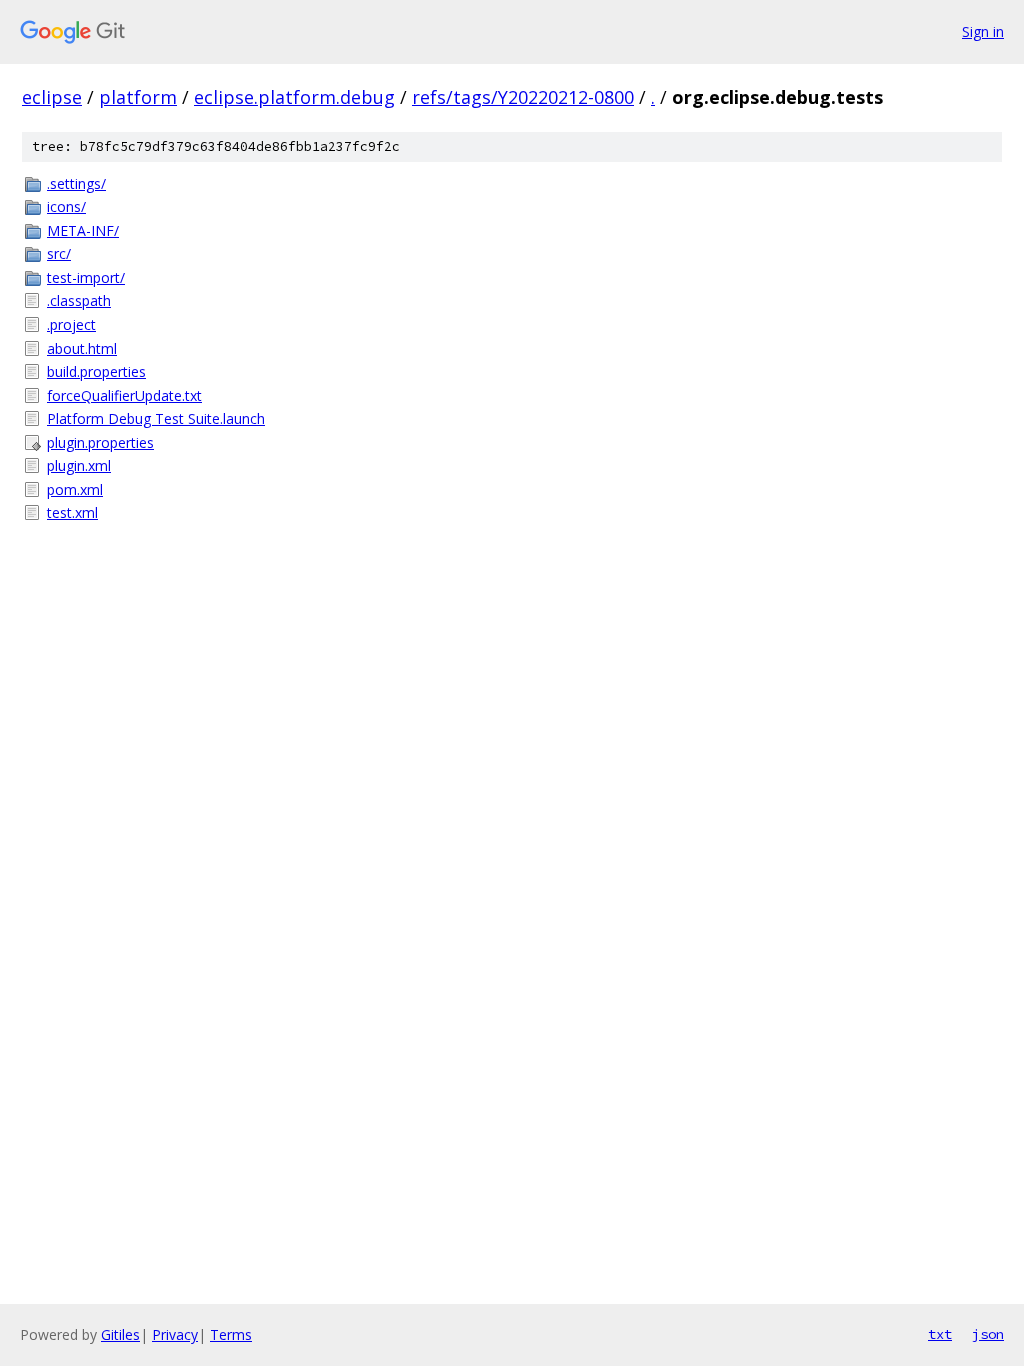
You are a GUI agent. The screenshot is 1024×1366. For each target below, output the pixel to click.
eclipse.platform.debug (294, 97)
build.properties (96, 371)
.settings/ (76, 183)
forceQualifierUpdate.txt (124, 395)
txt (940, 1334)
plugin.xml (79, 465)
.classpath (79, 300)
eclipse (52, 97)
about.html (82, 348)
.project (71, 324)
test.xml (72, 512)
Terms (231, 1334)
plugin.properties (100, 442)
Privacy (175, 1334)
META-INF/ (83, 230)
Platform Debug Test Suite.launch (156, 418)
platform (138, 97)
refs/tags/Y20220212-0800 (523, 97)
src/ (59, 253)
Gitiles (120, 1334)
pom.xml (75, 489)
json (988, 1334)
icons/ (66, 206)
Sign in (983, 31)
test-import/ (86, 277)
